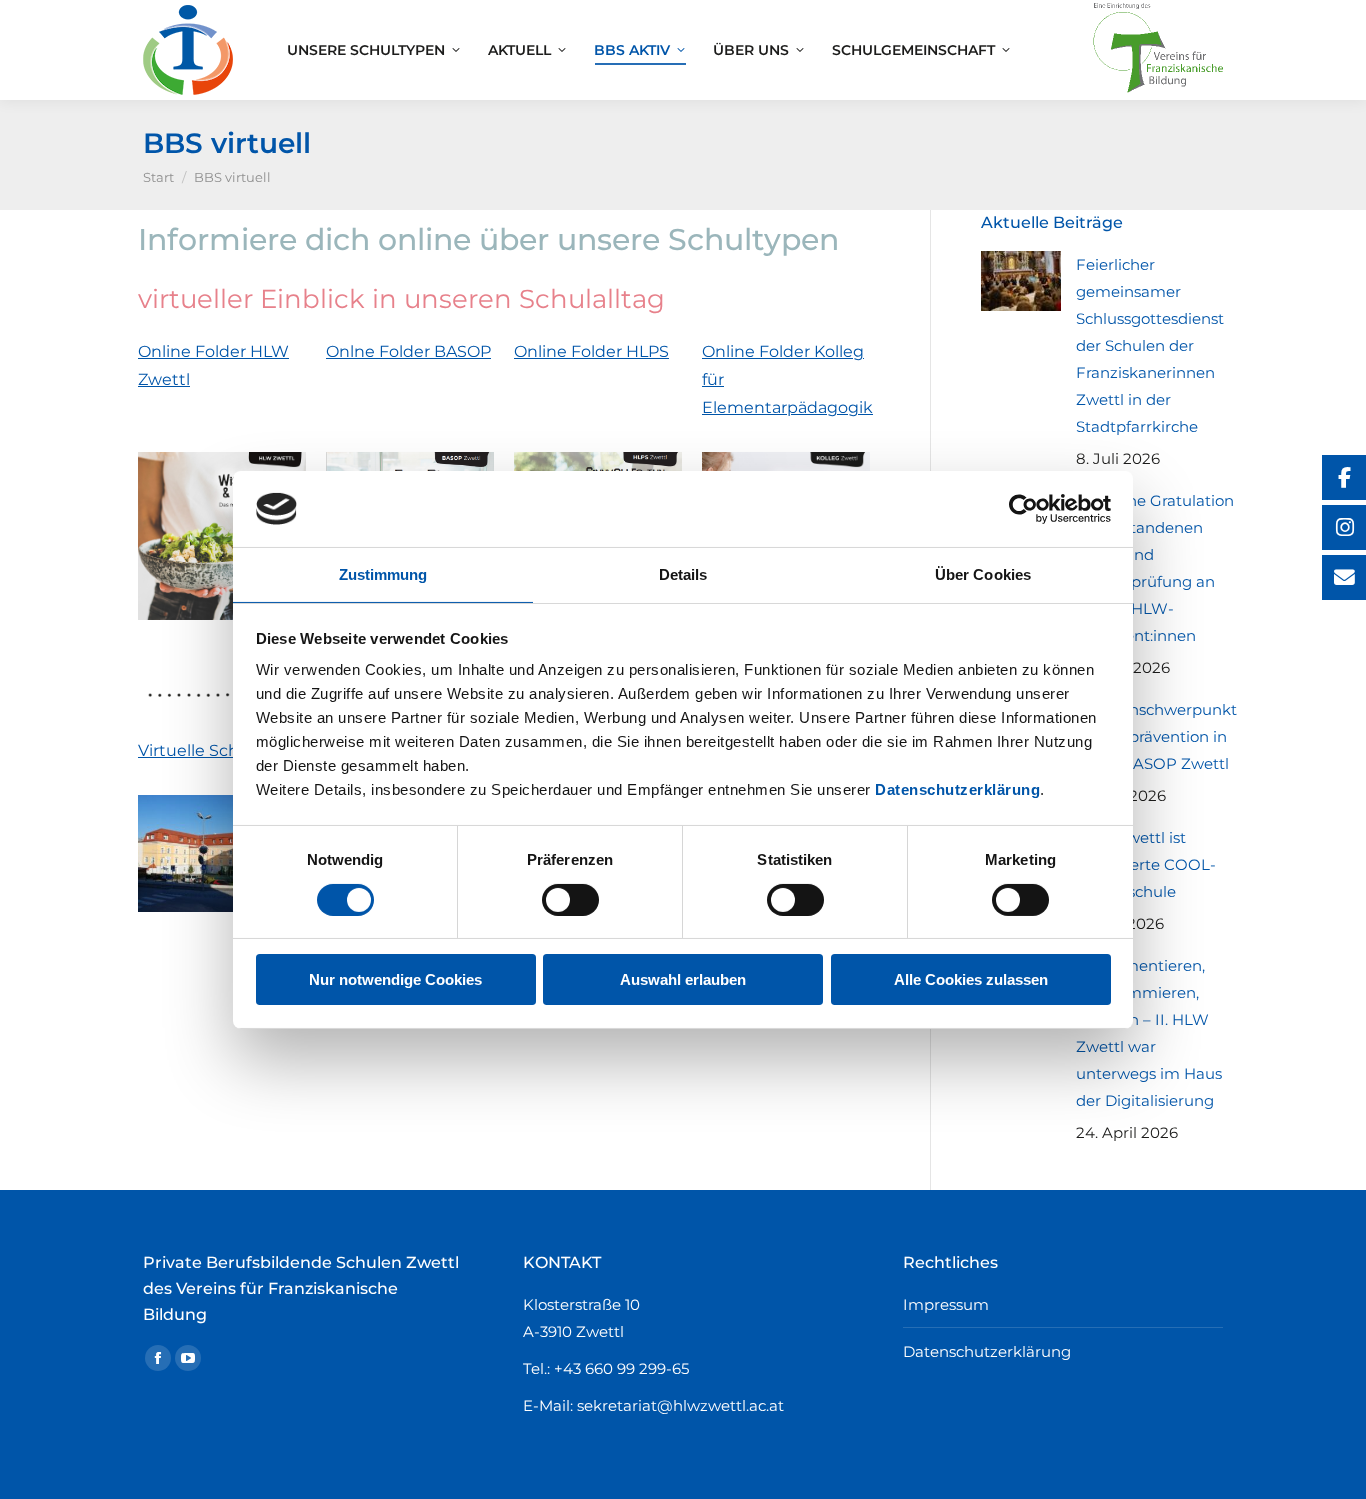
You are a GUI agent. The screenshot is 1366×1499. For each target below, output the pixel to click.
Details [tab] (683, 574)
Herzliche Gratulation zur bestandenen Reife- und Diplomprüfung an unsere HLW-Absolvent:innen (1155, 568)
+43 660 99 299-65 (621, 1368)
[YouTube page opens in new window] (188, 1358)
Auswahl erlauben (683, 979)
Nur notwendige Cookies (395, 979)
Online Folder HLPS (591, 351)
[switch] (570, 900)
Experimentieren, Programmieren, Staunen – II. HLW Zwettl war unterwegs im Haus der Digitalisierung (1149, 1033)
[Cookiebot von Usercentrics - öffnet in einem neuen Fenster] (1023, 509)
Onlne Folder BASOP (408, 351)
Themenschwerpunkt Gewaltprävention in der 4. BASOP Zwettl (1156, 736)
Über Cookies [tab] (983, 574)
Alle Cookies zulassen (971, 979)
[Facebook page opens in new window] (158, 1358)
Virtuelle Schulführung (231, 750)
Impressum (946, 1304)
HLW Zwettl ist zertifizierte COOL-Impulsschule (1146, 864)
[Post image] (1021, 281)
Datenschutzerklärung (957, 789)
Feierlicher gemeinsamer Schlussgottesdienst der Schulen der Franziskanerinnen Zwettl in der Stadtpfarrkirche (1150, 345)
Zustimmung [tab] (383, 574)
